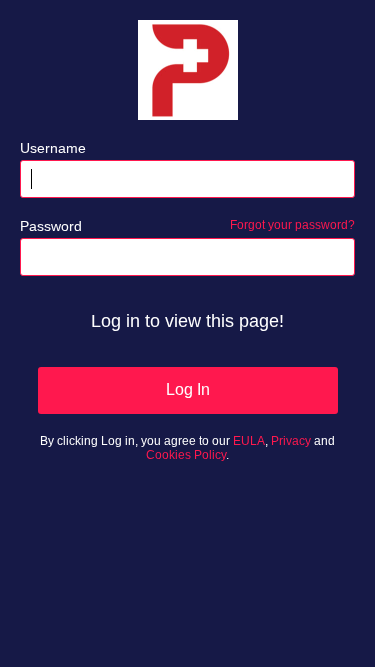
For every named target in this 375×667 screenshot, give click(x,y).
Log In (188, 389)
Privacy (291, 441)
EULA (249, 441)
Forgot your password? (292, 225)
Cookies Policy (186, 455)
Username (53, 148)
